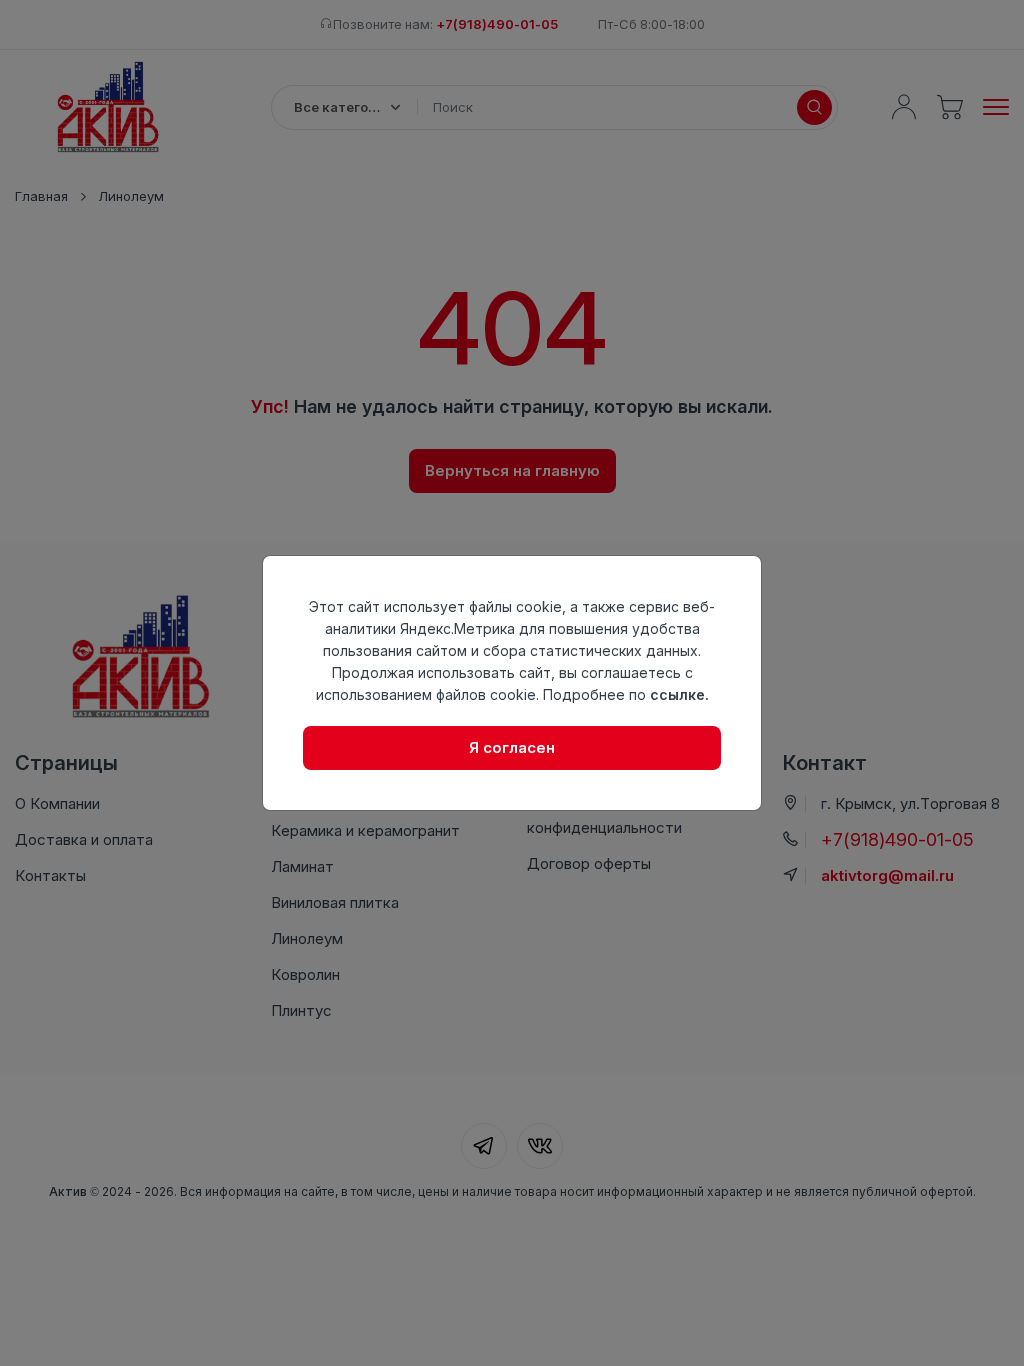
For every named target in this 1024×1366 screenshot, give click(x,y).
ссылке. (679, 694)
